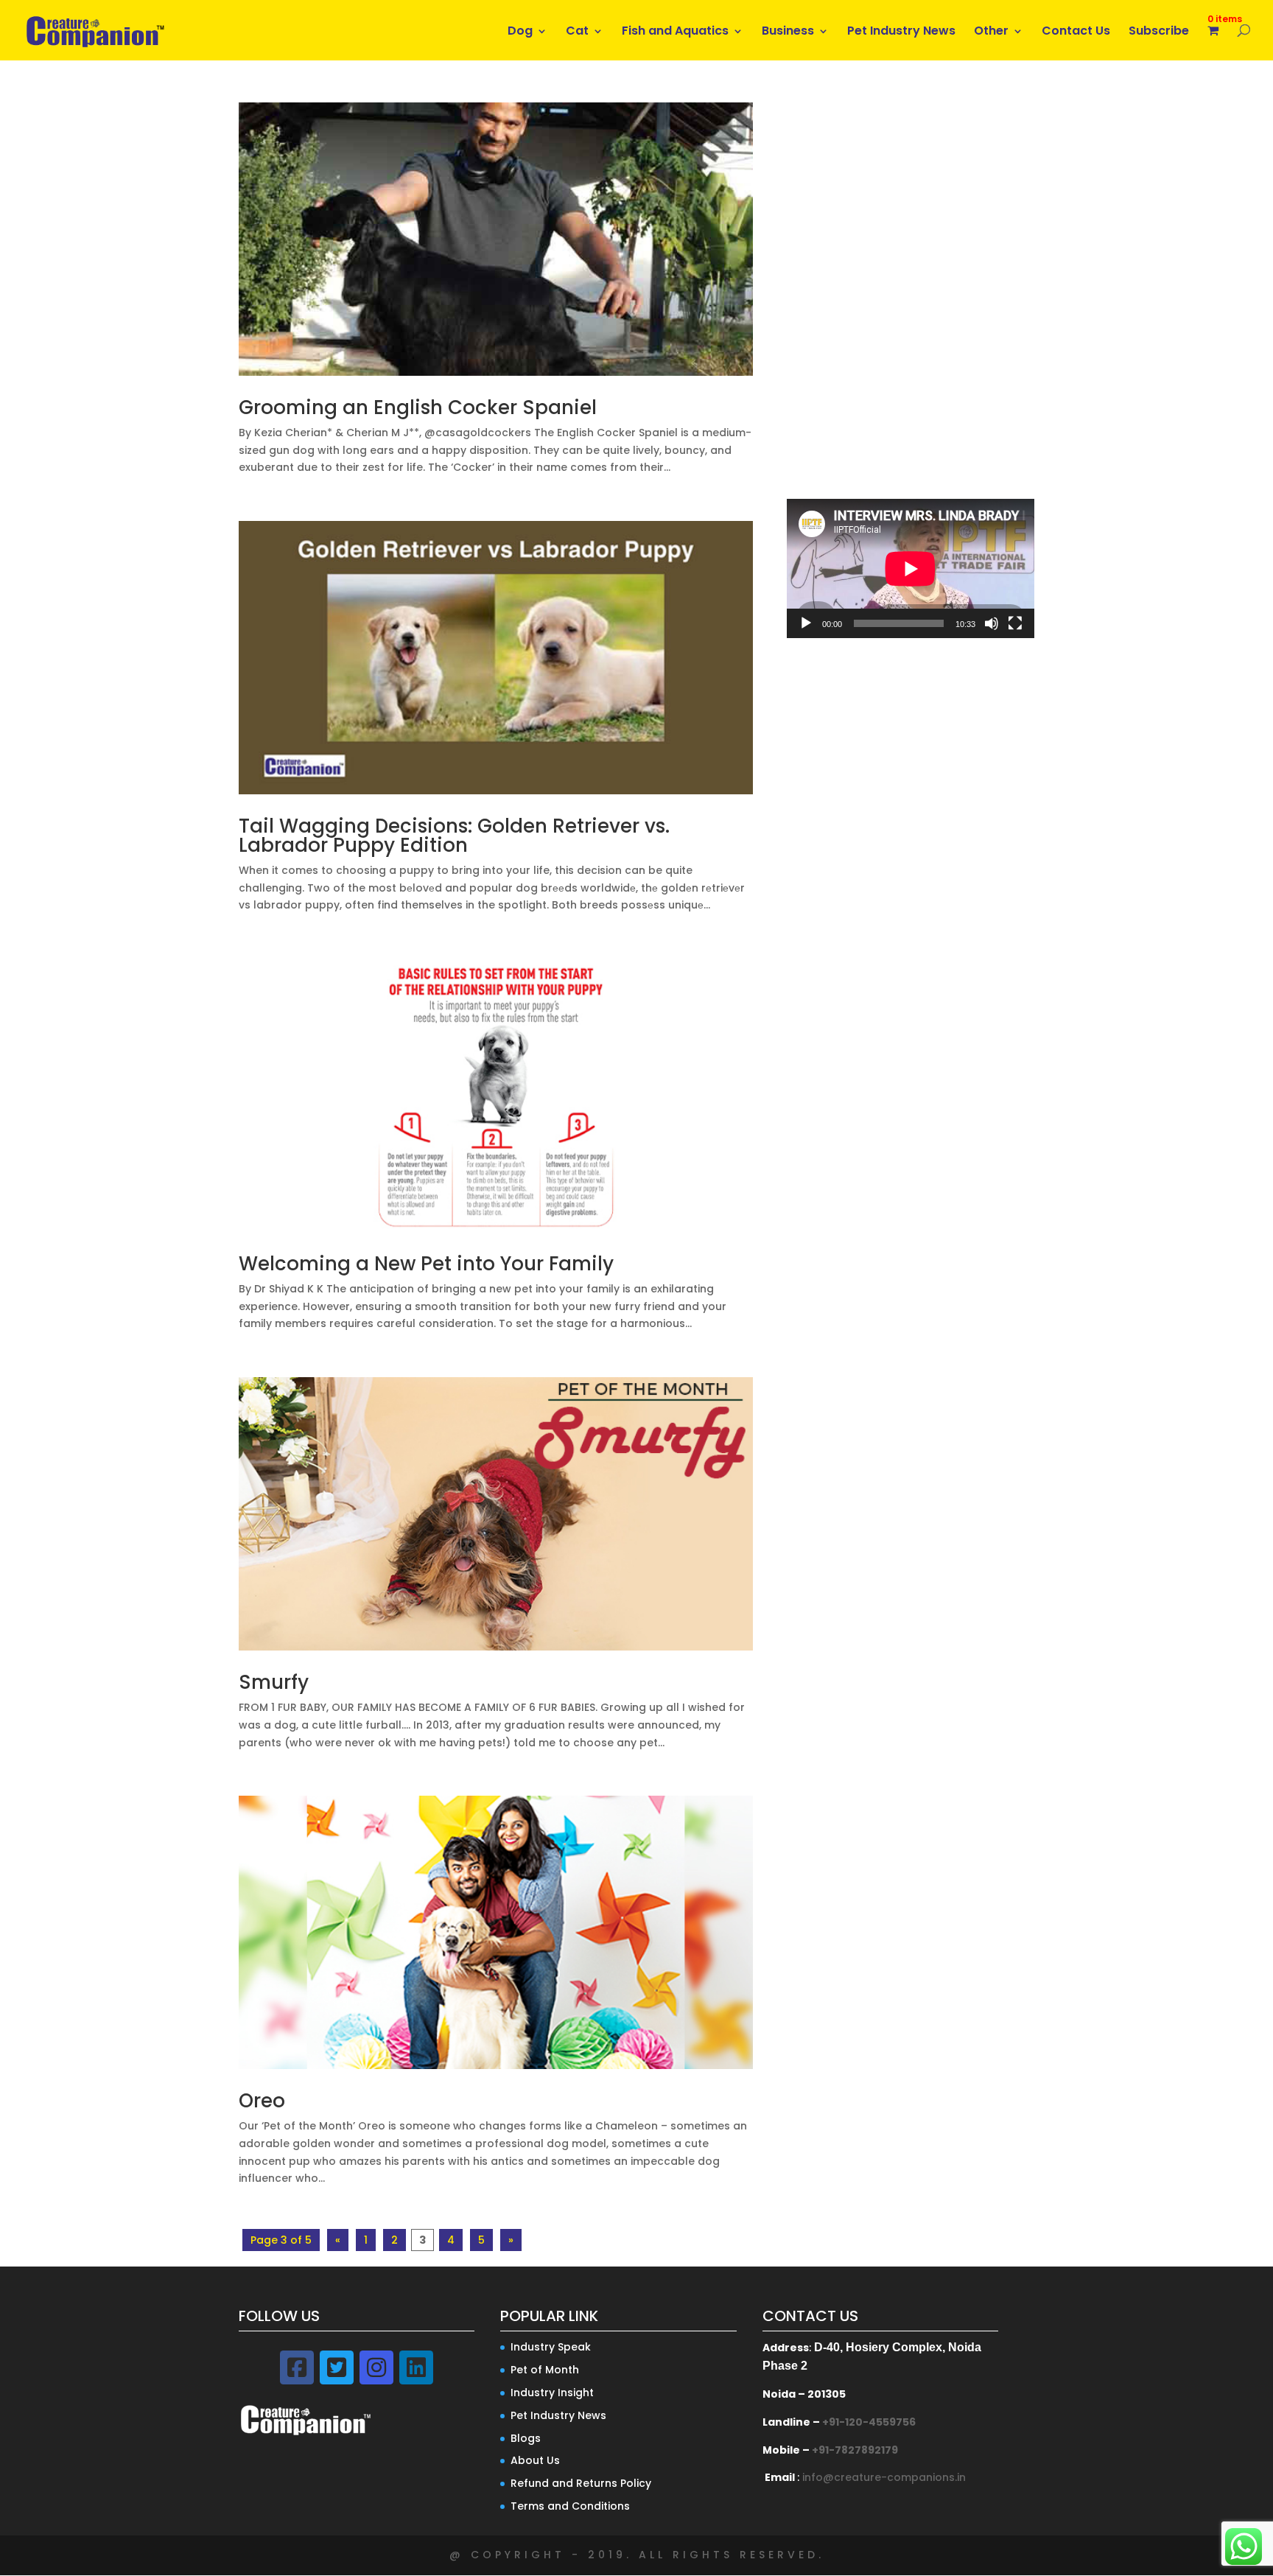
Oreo (262, 2101)
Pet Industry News (901, 32)
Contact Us (1076, 32)
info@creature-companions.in (884, 2477)
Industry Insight (552, 2393)
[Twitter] (337, 2367)
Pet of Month (545, 2370)
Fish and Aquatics (675, 32)
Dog (520, 32)
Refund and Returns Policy (581, 2483)
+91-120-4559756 (869, 2422)
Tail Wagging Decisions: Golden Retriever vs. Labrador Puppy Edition (454, 836)
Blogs (526, 2438)
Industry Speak (551, 2347)
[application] (911, 568)
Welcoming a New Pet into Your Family (426, 1264)
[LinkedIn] (416, 2367)
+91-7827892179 (855, 2450)
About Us (535, 2460)
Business (788, 32)
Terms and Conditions (570, 2506)
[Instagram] (376, 2367)
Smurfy (274, 1682)
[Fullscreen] (1015, 623)
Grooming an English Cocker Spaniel (418, 407)
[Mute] (992, 623)
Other (991, 32)
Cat (577, 32)
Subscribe (1159, 32)
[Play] (806, 623)
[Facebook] (297, 2367)
